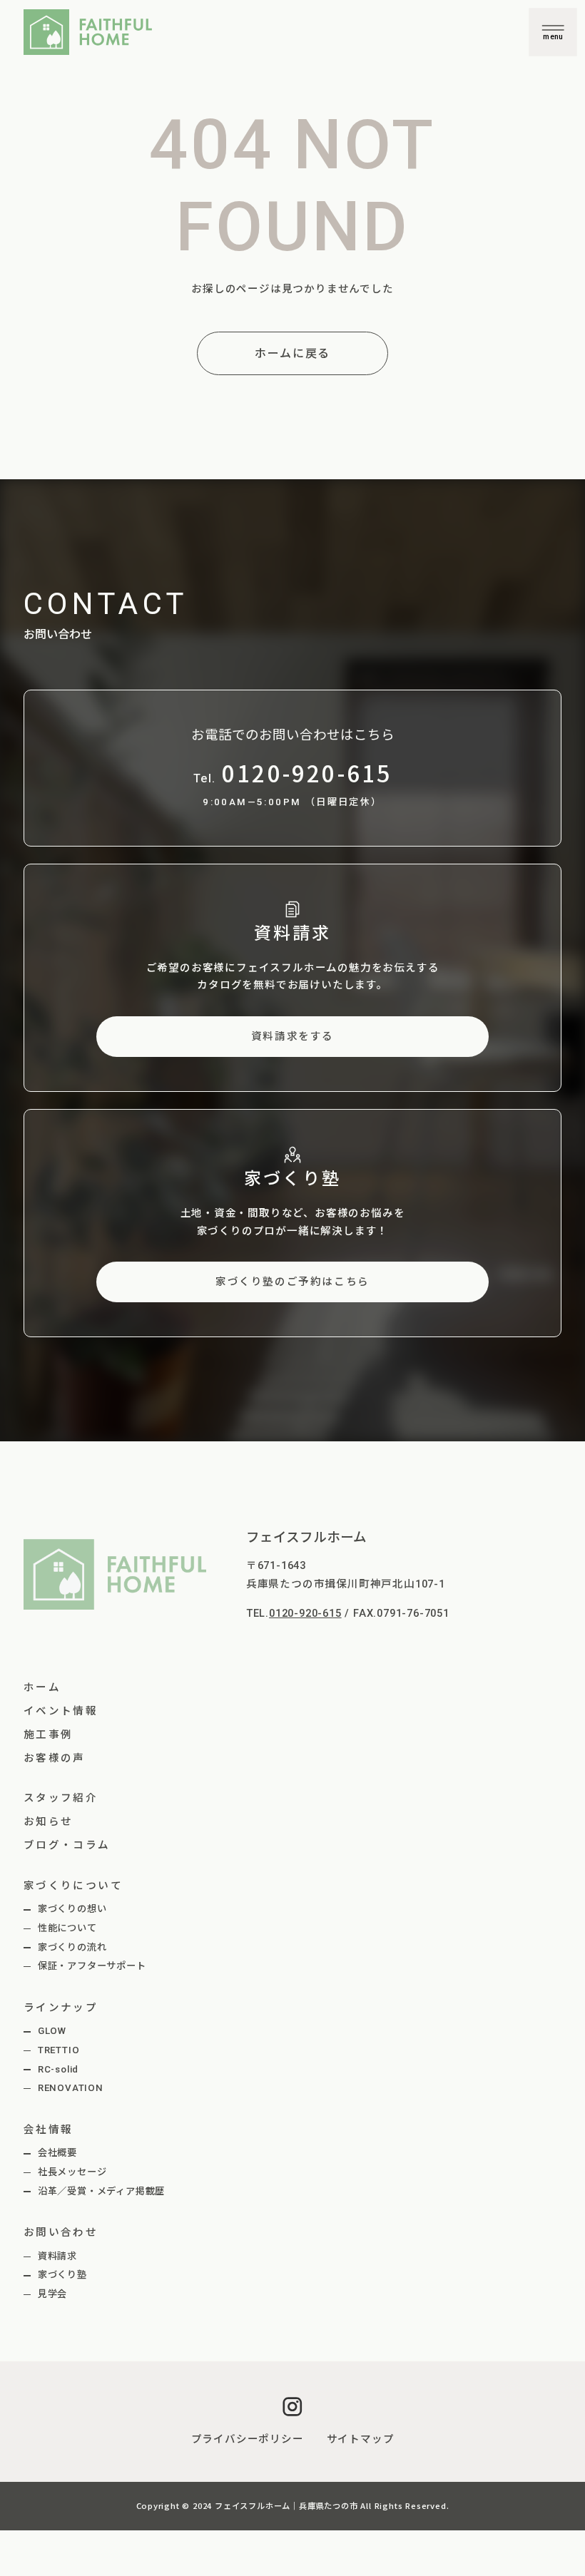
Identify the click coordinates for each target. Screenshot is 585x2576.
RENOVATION (71, 2088)
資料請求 (57, 2256)
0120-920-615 (305, 1613)
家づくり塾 (62, 2275)
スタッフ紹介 (61, 1798)
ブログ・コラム (67, 1845)
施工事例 (49, 1734)
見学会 (52, 2294)
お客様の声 (55, 1758)
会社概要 (57, 2153)
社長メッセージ (72, 2172)
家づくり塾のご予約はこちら (292, 1282)
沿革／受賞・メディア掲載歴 (101, 2191)
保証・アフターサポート (92, 1966)
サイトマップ (361, 2439)
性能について (67, 1928)
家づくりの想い (72, 1909)
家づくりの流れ (72, 1947)
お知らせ (49, 1821)
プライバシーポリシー (248, 2439)
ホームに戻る (292, 353)
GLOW (52, 2031)
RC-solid (58, 2069)
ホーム (42, 1687)
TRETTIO (59, 2050)
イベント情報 (61, 1711)
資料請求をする (292, 1036)
